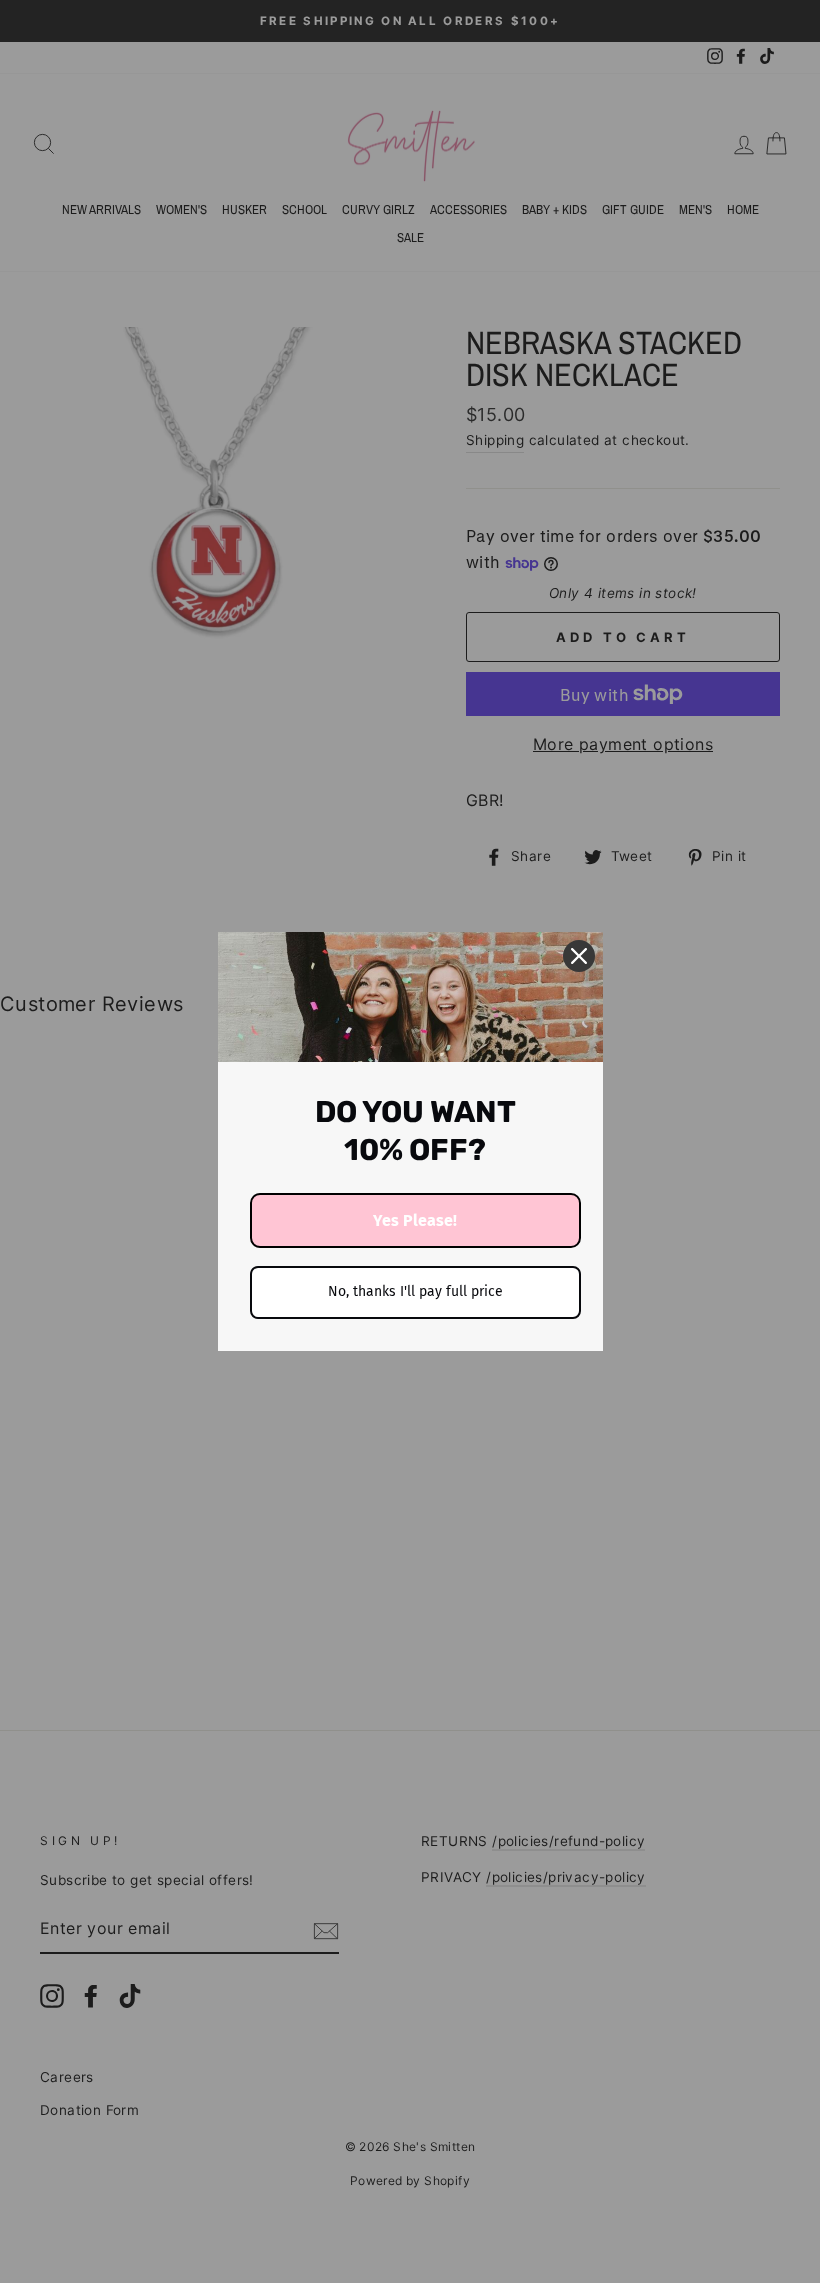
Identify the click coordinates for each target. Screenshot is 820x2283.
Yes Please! (415, 1220)
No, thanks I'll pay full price (415, 1291)
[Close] (579, 956)
